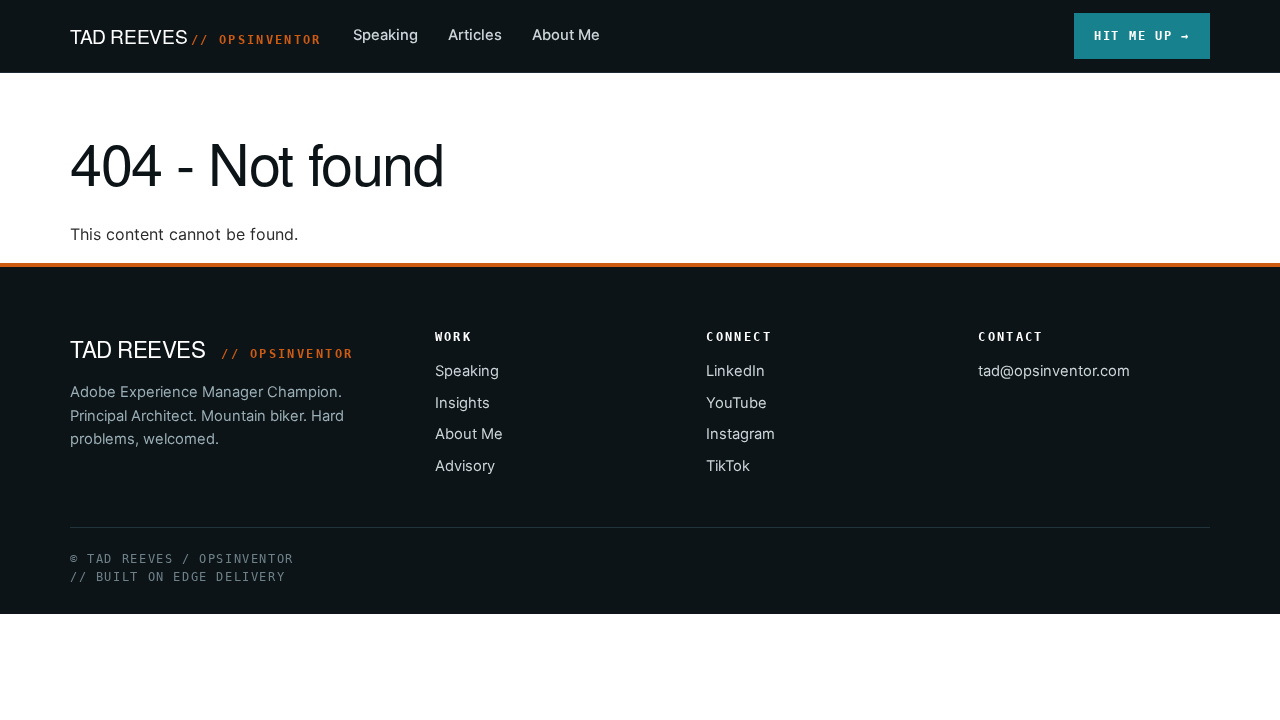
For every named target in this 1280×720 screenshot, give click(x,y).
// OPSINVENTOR (256, 40)
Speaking (385, 35)
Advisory (465, 466)
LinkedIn (735, 371)
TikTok (728, 466)
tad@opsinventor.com (1054, 371)
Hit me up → (1142, 35)
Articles (475, 35)
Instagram (740, 434)
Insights (462, 403)
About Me (566, 35)
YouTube (736, 403)
